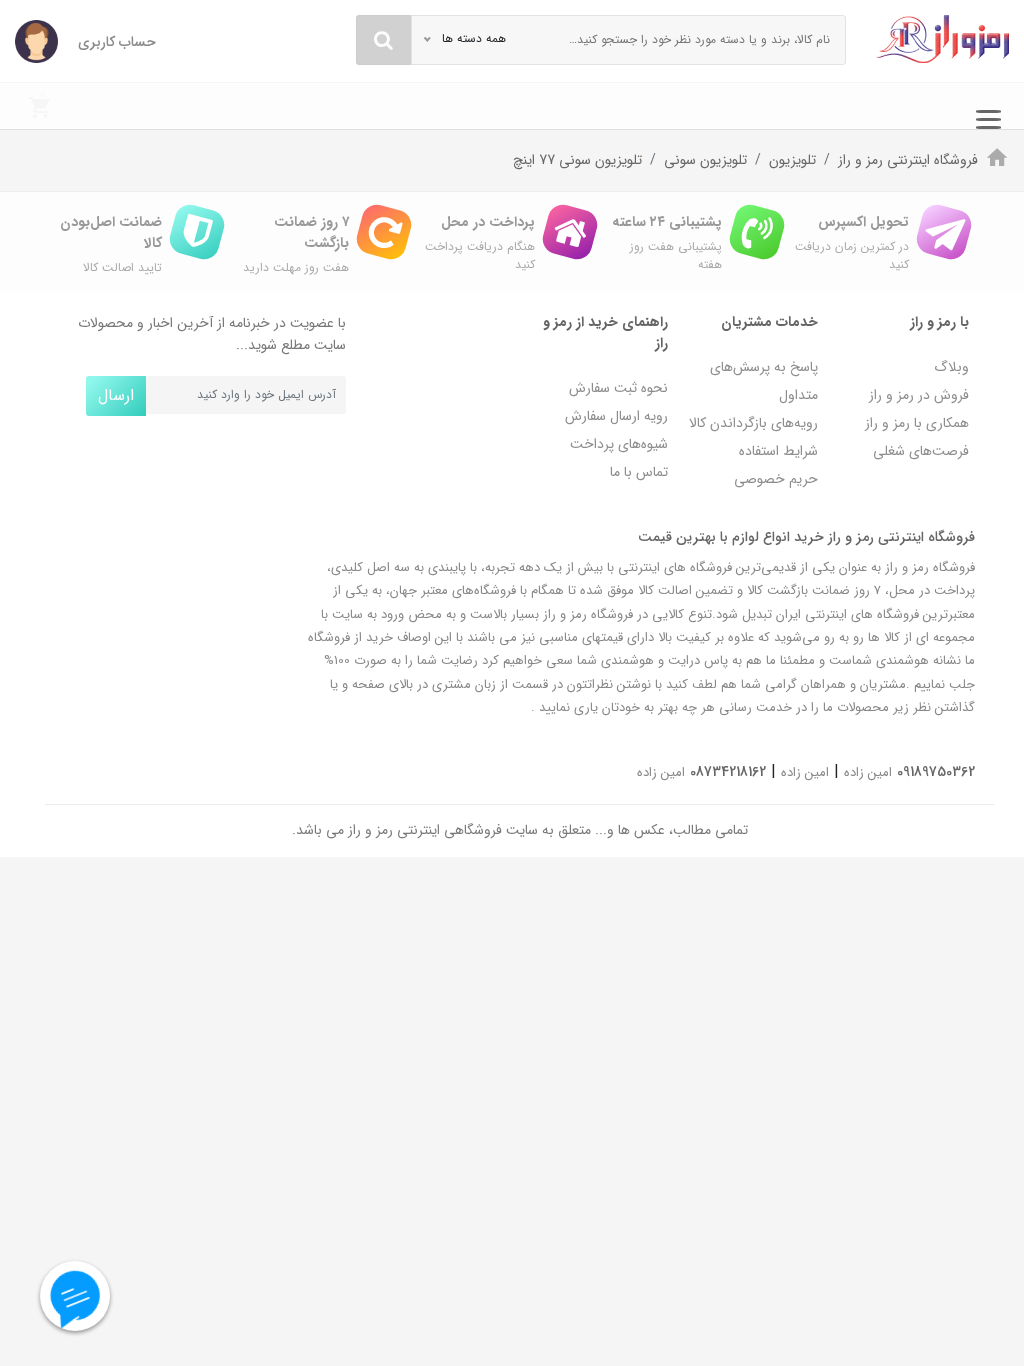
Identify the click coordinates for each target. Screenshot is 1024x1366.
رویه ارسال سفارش (616, 416)
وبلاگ (951, 367)
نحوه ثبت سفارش (618, 388)
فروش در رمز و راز (919, 395)
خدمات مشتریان (769, 322)
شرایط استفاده (778, 451)
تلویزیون (792, 160)
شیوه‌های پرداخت (619, 444)
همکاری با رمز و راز (917, 423)
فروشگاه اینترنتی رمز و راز (908, 160)
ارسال (116, 395)
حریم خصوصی (776, 479)
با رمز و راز (939, 322)
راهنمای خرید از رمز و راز (605, 332)
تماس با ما (639, 472)
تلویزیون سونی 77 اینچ (577, 160)
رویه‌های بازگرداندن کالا (753, 423)
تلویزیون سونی (705, 160)
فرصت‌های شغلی (921, 451)
